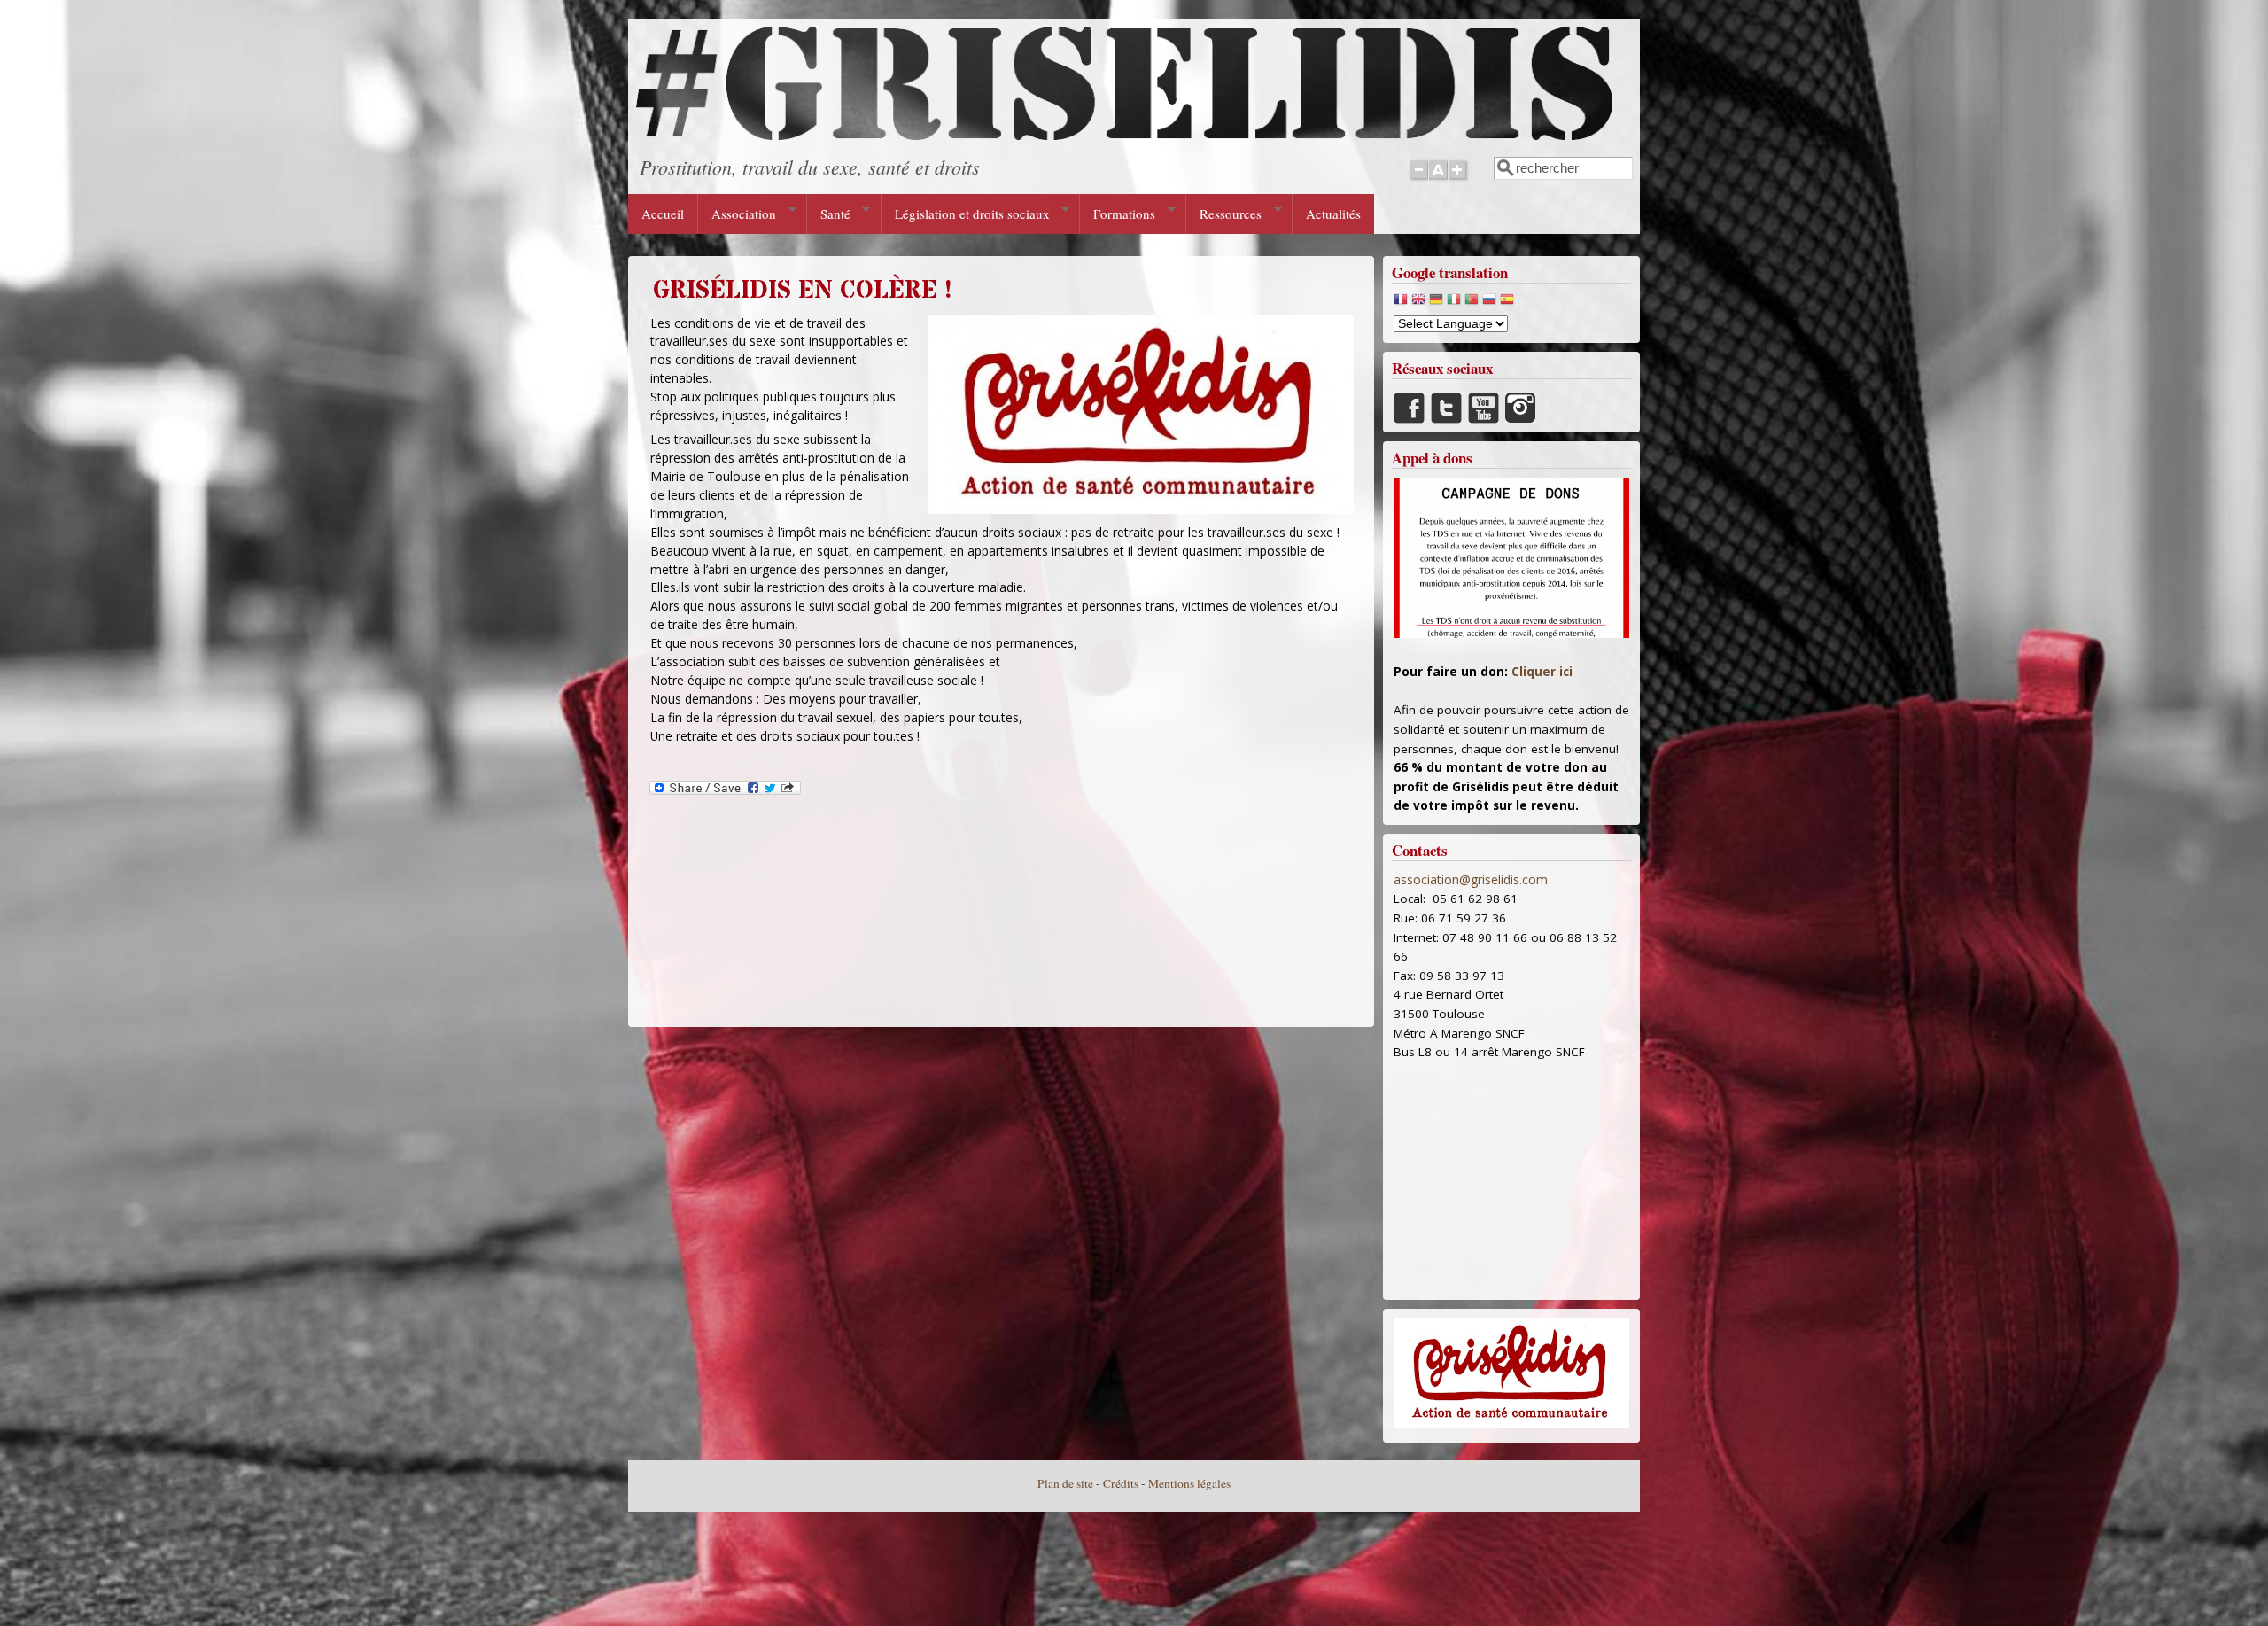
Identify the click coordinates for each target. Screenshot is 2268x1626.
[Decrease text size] (1418, 179)
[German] (1436, 303)
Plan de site (1065, 1483)
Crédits (1121, 1483)
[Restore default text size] (1438, 179)
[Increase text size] (1459, 179)
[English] (1418, 303)
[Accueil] (1124, 135)
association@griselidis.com (1471, 879)
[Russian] (1489, 303)
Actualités (1333, 214)
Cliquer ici (1542, 672)
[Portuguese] (1472, 303)
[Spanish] (1507, 303)
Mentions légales (1189, 1483)
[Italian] (1454, 303)
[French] (1401, 303)
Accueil (663, 214)
